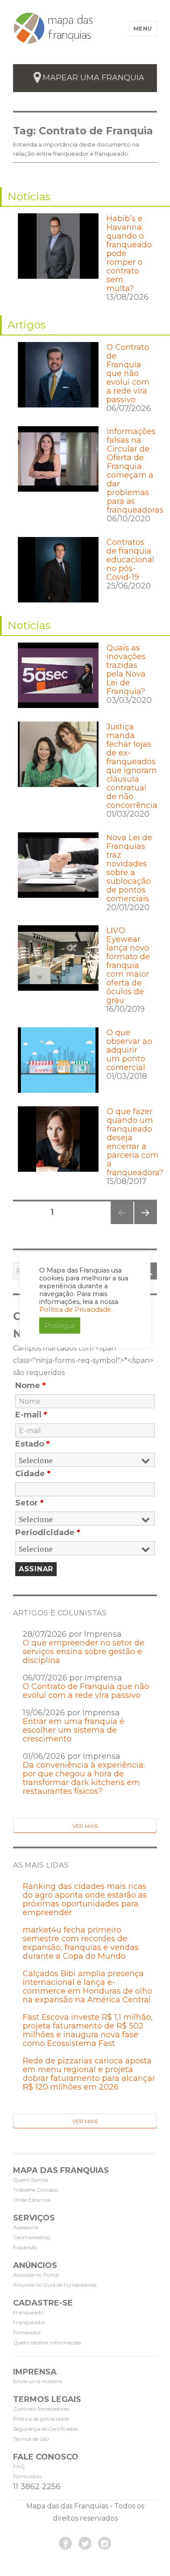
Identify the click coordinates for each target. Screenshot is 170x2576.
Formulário (27, 2476)
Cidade (33, 1474)
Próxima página (145, 1224)
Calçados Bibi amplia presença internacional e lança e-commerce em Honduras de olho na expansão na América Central (87, 1987)
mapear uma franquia (93, 78)
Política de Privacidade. (76, 1310)
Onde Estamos (32, 2200)
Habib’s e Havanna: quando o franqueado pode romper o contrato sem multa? (129, 253)
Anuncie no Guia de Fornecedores (55, 2285)
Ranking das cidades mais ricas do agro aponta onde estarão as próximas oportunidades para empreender (85, 1899)
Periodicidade (48, 1533)
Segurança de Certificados (45, 2429)
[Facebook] (65, 2543)
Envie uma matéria (37, 2381)
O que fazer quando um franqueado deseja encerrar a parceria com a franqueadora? (135, 1142)
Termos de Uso (31, 2439)
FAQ (19, 2466)
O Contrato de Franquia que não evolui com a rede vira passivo (128, 373)
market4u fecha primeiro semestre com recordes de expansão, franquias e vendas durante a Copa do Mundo (81, 1943)
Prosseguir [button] (60, 1326)
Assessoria (25, 2227)
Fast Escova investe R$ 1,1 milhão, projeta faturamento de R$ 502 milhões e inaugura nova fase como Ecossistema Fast (88, 2030)
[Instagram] (105, 2543)
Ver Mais (85, 1826)
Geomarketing (32, 2237)
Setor (29, 1503)
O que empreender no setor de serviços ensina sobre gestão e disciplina (83, 1652)
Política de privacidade (41, 2419)
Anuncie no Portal (36, 2275)
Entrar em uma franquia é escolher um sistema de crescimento (73, 1730)
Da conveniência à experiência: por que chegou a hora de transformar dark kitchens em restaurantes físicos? (84, 1778)
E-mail (31, 1415)
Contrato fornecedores (41, 2409)
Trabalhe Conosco (36, 2190)
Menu (143, 28)
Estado (32, 1444)
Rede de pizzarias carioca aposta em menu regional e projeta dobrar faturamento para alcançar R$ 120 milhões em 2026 (89, 2074)
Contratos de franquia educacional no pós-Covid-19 (130, 560)
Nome (31, 1385)
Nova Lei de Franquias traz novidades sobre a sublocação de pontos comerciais (129, 868)
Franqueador (29, 2322)
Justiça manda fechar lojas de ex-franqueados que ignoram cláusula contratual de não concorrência (132, 766)
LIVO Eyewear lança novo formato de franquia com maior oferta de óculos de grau (128, 965)
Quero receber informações (47, 2342)
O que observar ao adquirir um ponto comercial (129, 1050)
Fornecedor (27, 2332)
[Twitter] (85, 2543)
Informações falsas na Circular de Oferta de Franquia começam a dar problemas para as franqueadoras (135, 471)
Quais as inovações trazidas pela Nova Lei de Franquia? (126, 670)
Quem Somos (31, 2180)
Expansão (25, 2247)
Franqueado (28, 2312)
